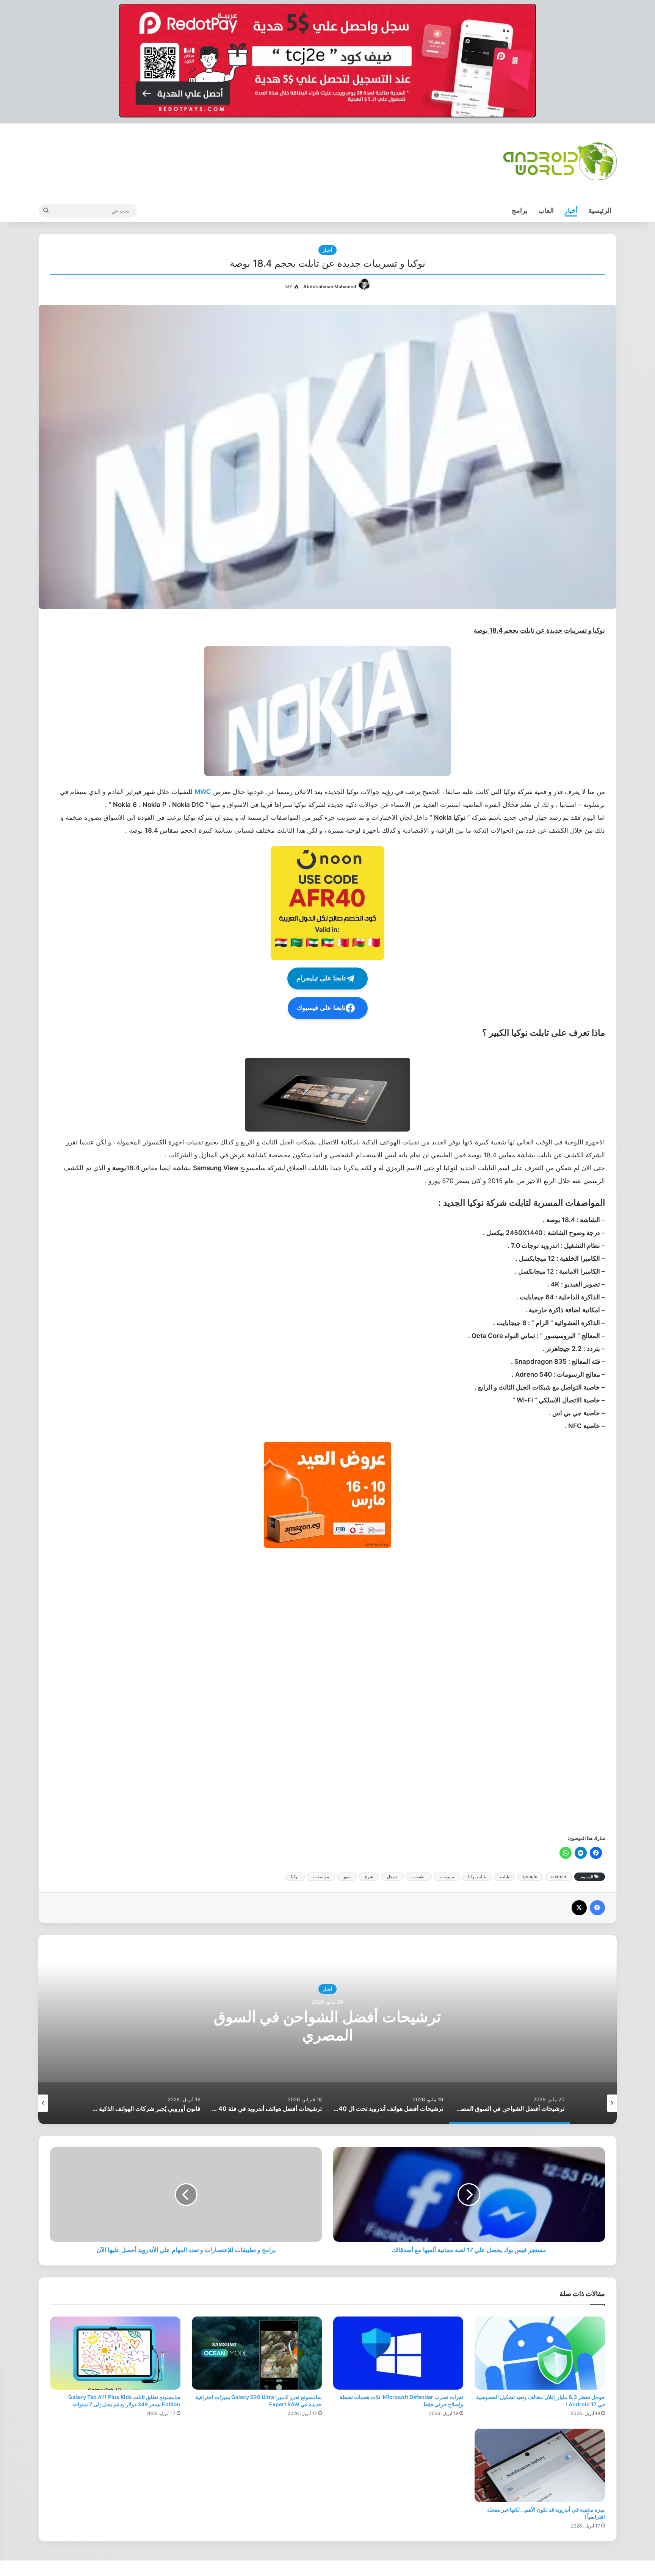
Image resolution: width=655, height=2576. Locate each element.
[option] (327, 2029)
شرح (369, 1877)
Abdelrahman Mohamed (330, 287)
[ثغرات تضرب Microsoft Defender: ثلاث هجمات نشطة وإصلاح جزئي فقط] (398, 2353)
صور (347, 1877)
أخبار (571, 210)
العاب (546, 210)
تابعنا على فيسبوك (321, 1008)
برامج (520, 210)
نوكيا (295, 1877)
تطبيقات (419, 1877)
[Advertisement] (378, 1691)
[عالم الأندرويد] (560, 161)
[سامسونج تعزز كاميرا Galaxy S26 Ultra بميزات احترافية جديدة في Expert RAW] (257, 2353)
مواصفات (321, 1877)
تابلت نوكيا (477, 1877)
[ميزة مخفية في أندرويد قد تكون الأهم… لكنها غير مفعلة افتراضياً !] (540, 2465)
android (559, 1877)
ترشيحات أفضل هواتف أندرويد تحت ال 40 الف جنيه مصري (327, 2025)
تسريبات (447, 1877)
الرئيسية (600, 210)
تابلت (505, 1877)
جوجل (392, 1877)
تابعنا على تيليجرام (321, 978)
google (530, 1877)
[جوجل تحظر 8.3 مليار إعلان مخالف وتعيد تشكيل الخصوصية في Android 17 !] (540, 2353)
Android (327, 1989)
